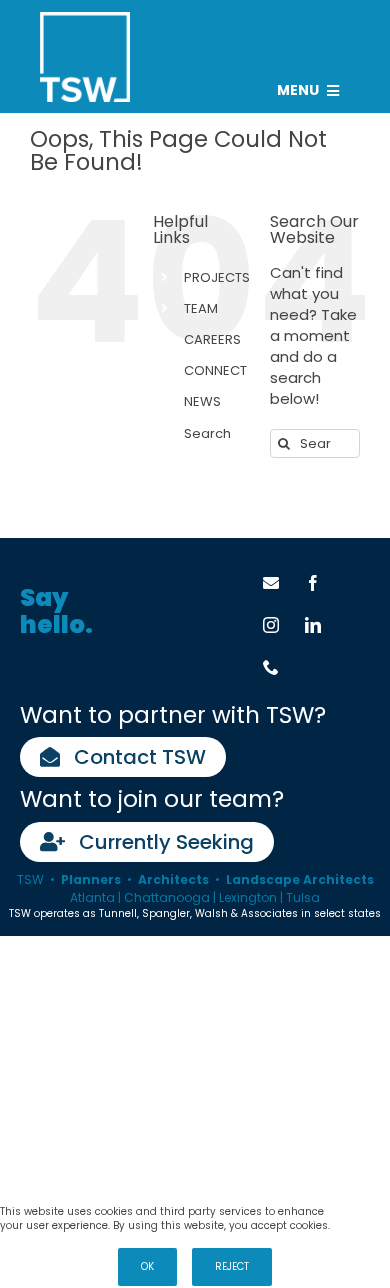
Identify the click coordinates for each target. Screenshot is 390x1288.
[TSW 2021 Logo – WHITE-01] (85, 19)
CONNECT (215, 370)
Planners (91, 879)
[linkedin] (313, 625)
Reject (232, 1266)
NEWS (202, 401)
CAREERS (212, 339)
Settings (360, 1212)
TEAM (201, 308)
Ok (147, 1266)
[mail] (271, 583)
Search (207, 433)
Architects (173, 879)
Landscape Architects (300, 879)
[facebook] (313, 583)
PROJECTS (217, 277)
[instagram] (271, 625)
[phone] (271, 667)
